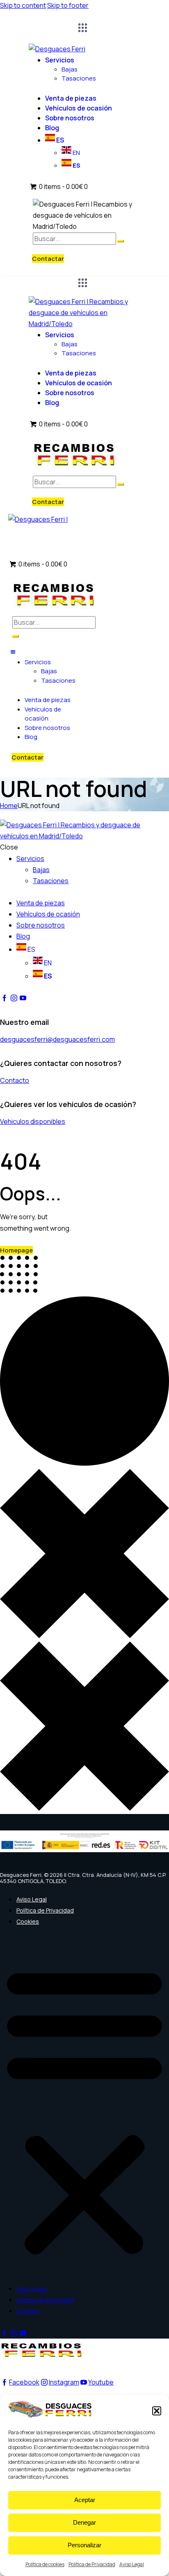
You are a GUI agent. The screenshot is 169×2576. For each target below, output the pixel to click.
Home (9, 806)
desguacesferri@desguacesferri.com (57, 1039)
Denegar (84, 2522)
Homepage (16, 1250)
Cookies (28, 1921)
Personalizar (84, 2545)
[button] (157, 2411)
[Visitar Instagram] (14, 998)
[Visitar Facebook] (5, 998)
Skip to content (23, 5)
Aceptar (85, 2500)
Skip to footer (68, 5)
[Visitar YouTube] (23, 998)
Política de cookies (45, 2564)
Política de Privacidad (92, 2564)
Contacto (15, 1080)
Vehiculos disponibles (33, 1121)
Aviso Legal (132, 2564)
